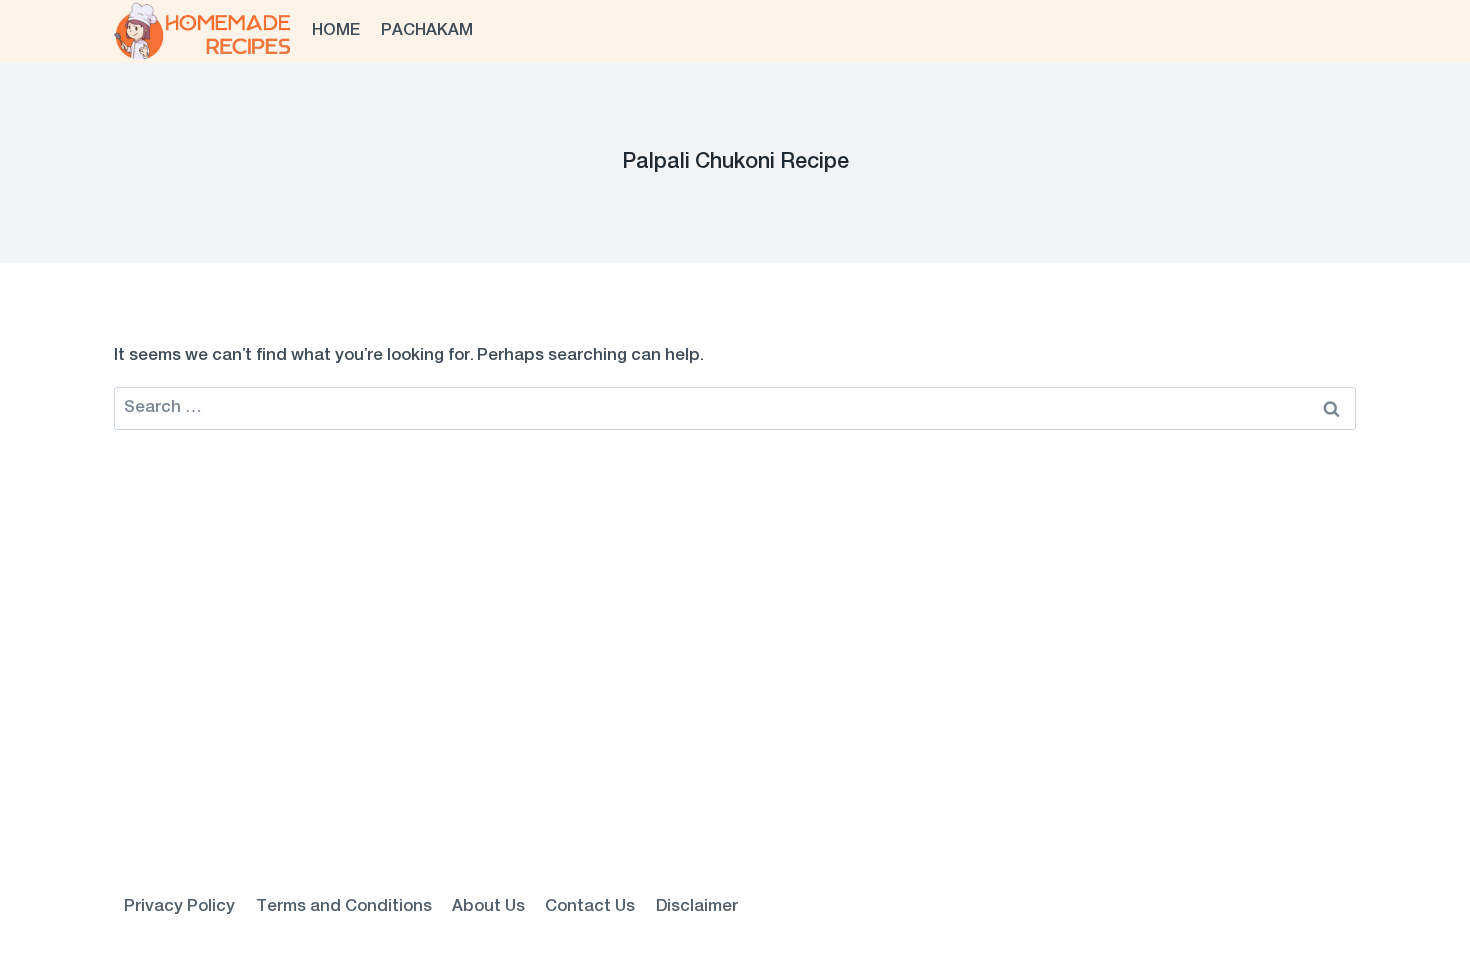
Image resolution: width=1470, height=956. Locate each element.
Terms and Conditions (344, 907)
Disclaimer (697, 907)
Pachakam (427, 31)
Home (336, 31)
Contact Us (590, 907)
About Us (488, 907)
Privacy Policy (179, 907)
